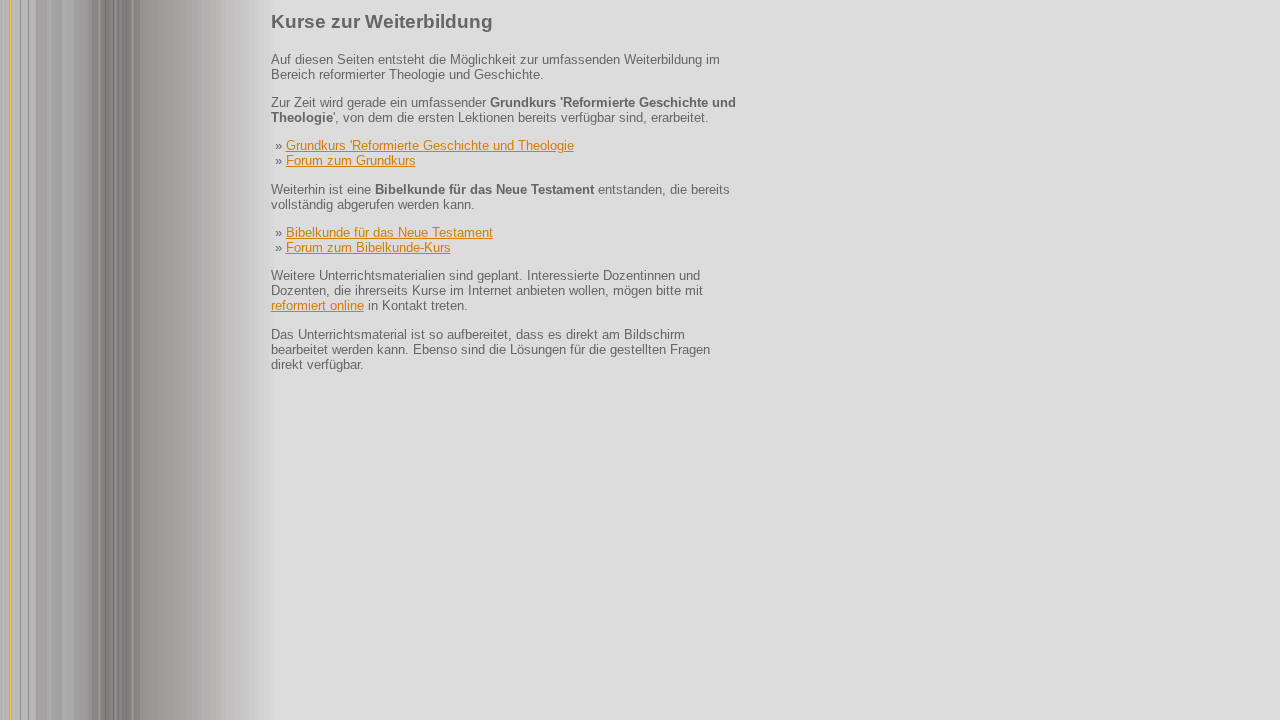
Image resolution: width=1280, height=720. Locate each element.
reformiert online (317, 305)
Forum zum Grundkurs (351, 160)
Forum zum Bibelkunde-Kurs (368, 247)
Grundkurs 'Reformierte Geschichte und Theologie (430, 145)
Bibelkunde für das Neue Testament (389, 232)
